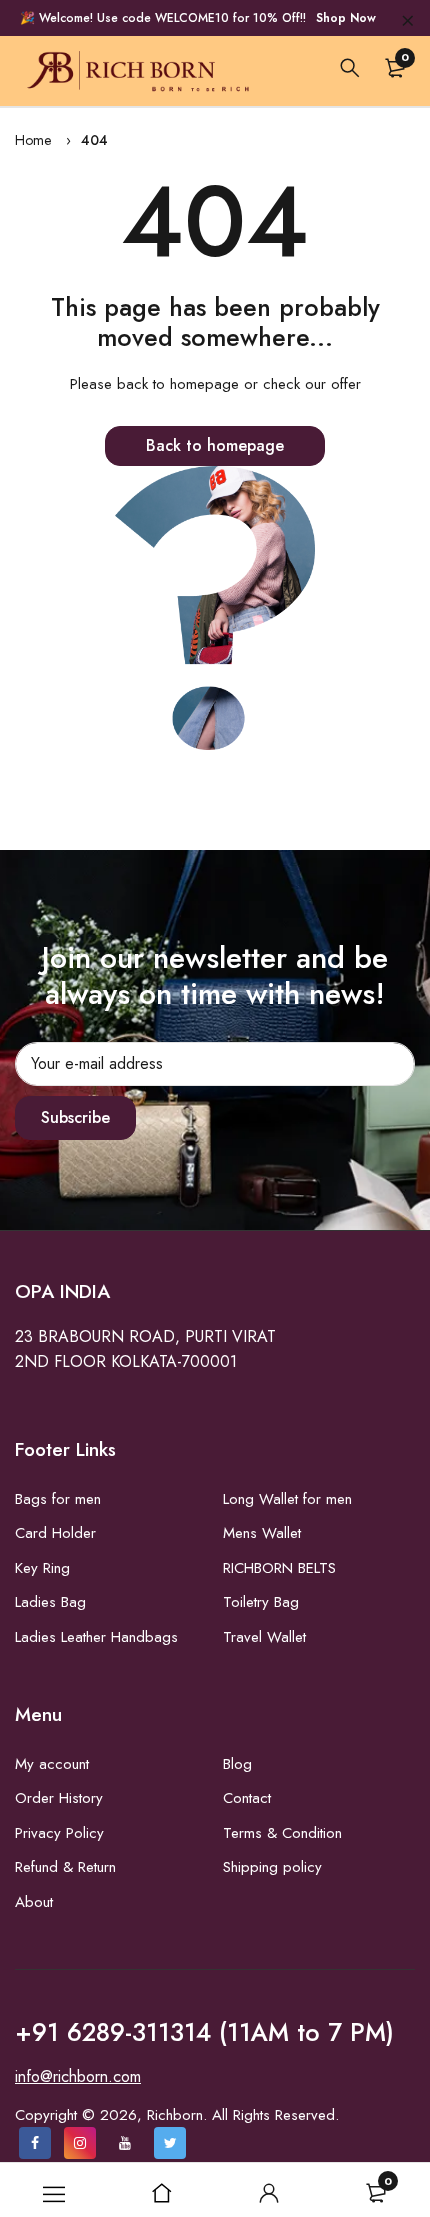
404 (94, 140)
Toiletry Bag (261, 1602)
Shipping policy (272, 1867)
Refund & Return (65, 1867)
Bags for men (58, 1499)
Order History (59, 1798)
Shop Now (346, 18)
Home (33, 140)
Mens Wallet (262, 1533)
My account (52, 1764)
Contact (247, 1798)
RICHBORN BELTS (279, 1568)
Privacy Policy (59, 1833)
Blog (237, 1764)
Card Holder (55, 1533)
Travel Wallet (264, 1637)
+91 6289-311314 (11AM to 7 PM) (204, 2032)
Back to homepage (215, 445)
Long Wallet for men (287, 1499)
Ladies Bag (50, 1602)
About (34, 1902)
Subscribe (75, 1117)
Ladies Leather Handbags (96, 1637)
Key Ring (42, 1568)
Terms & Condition (282, 1833)
